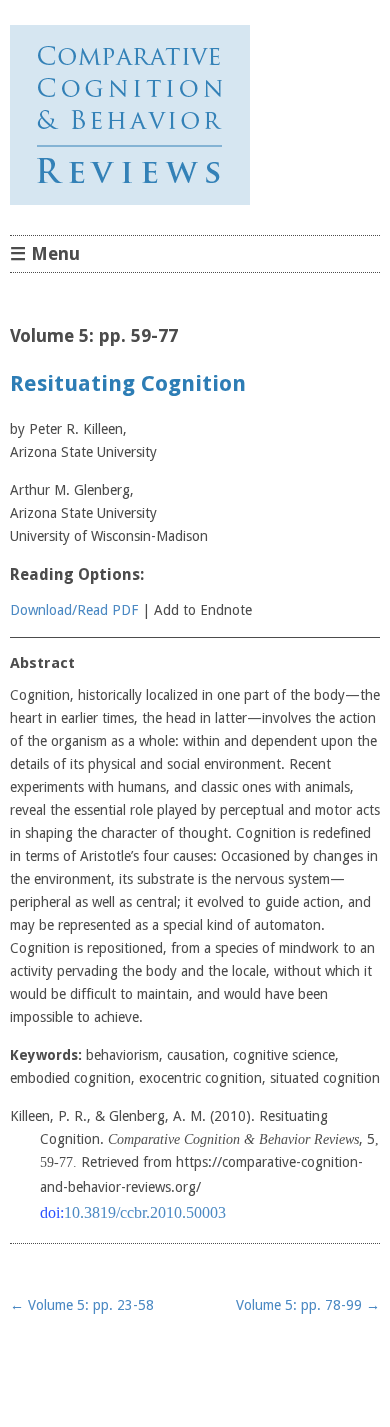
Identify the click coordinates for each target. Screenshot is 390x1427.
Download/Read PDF (74, 610)
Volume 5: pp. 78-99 (308, 1305)
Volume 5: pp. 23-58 (82, 1305)
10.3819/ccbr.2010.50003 (145, 1212)
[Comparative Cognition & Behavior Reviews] (195, 115)
